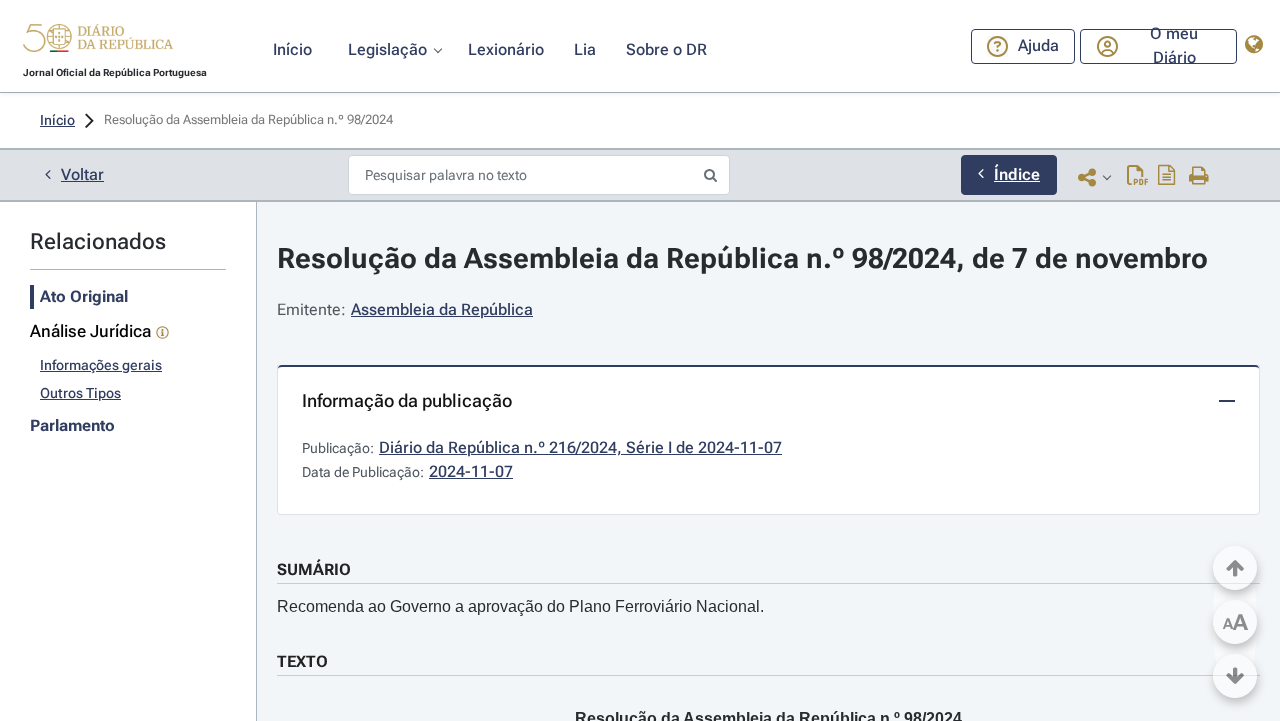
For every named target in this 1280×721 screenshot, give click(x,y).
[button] (98, 41)
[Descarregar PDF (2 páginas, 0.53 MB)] (1137, 177)
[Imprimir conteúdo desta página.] (1199, 177)
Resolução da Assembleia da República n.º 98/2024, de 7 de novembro (742, 258)
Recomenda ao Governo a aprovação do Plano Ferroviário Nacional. (520, 606)
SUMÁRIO (314, 569)
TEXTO (302, 661)
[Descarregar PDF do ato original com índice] (1167, 177)
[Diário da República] (98, 42)
